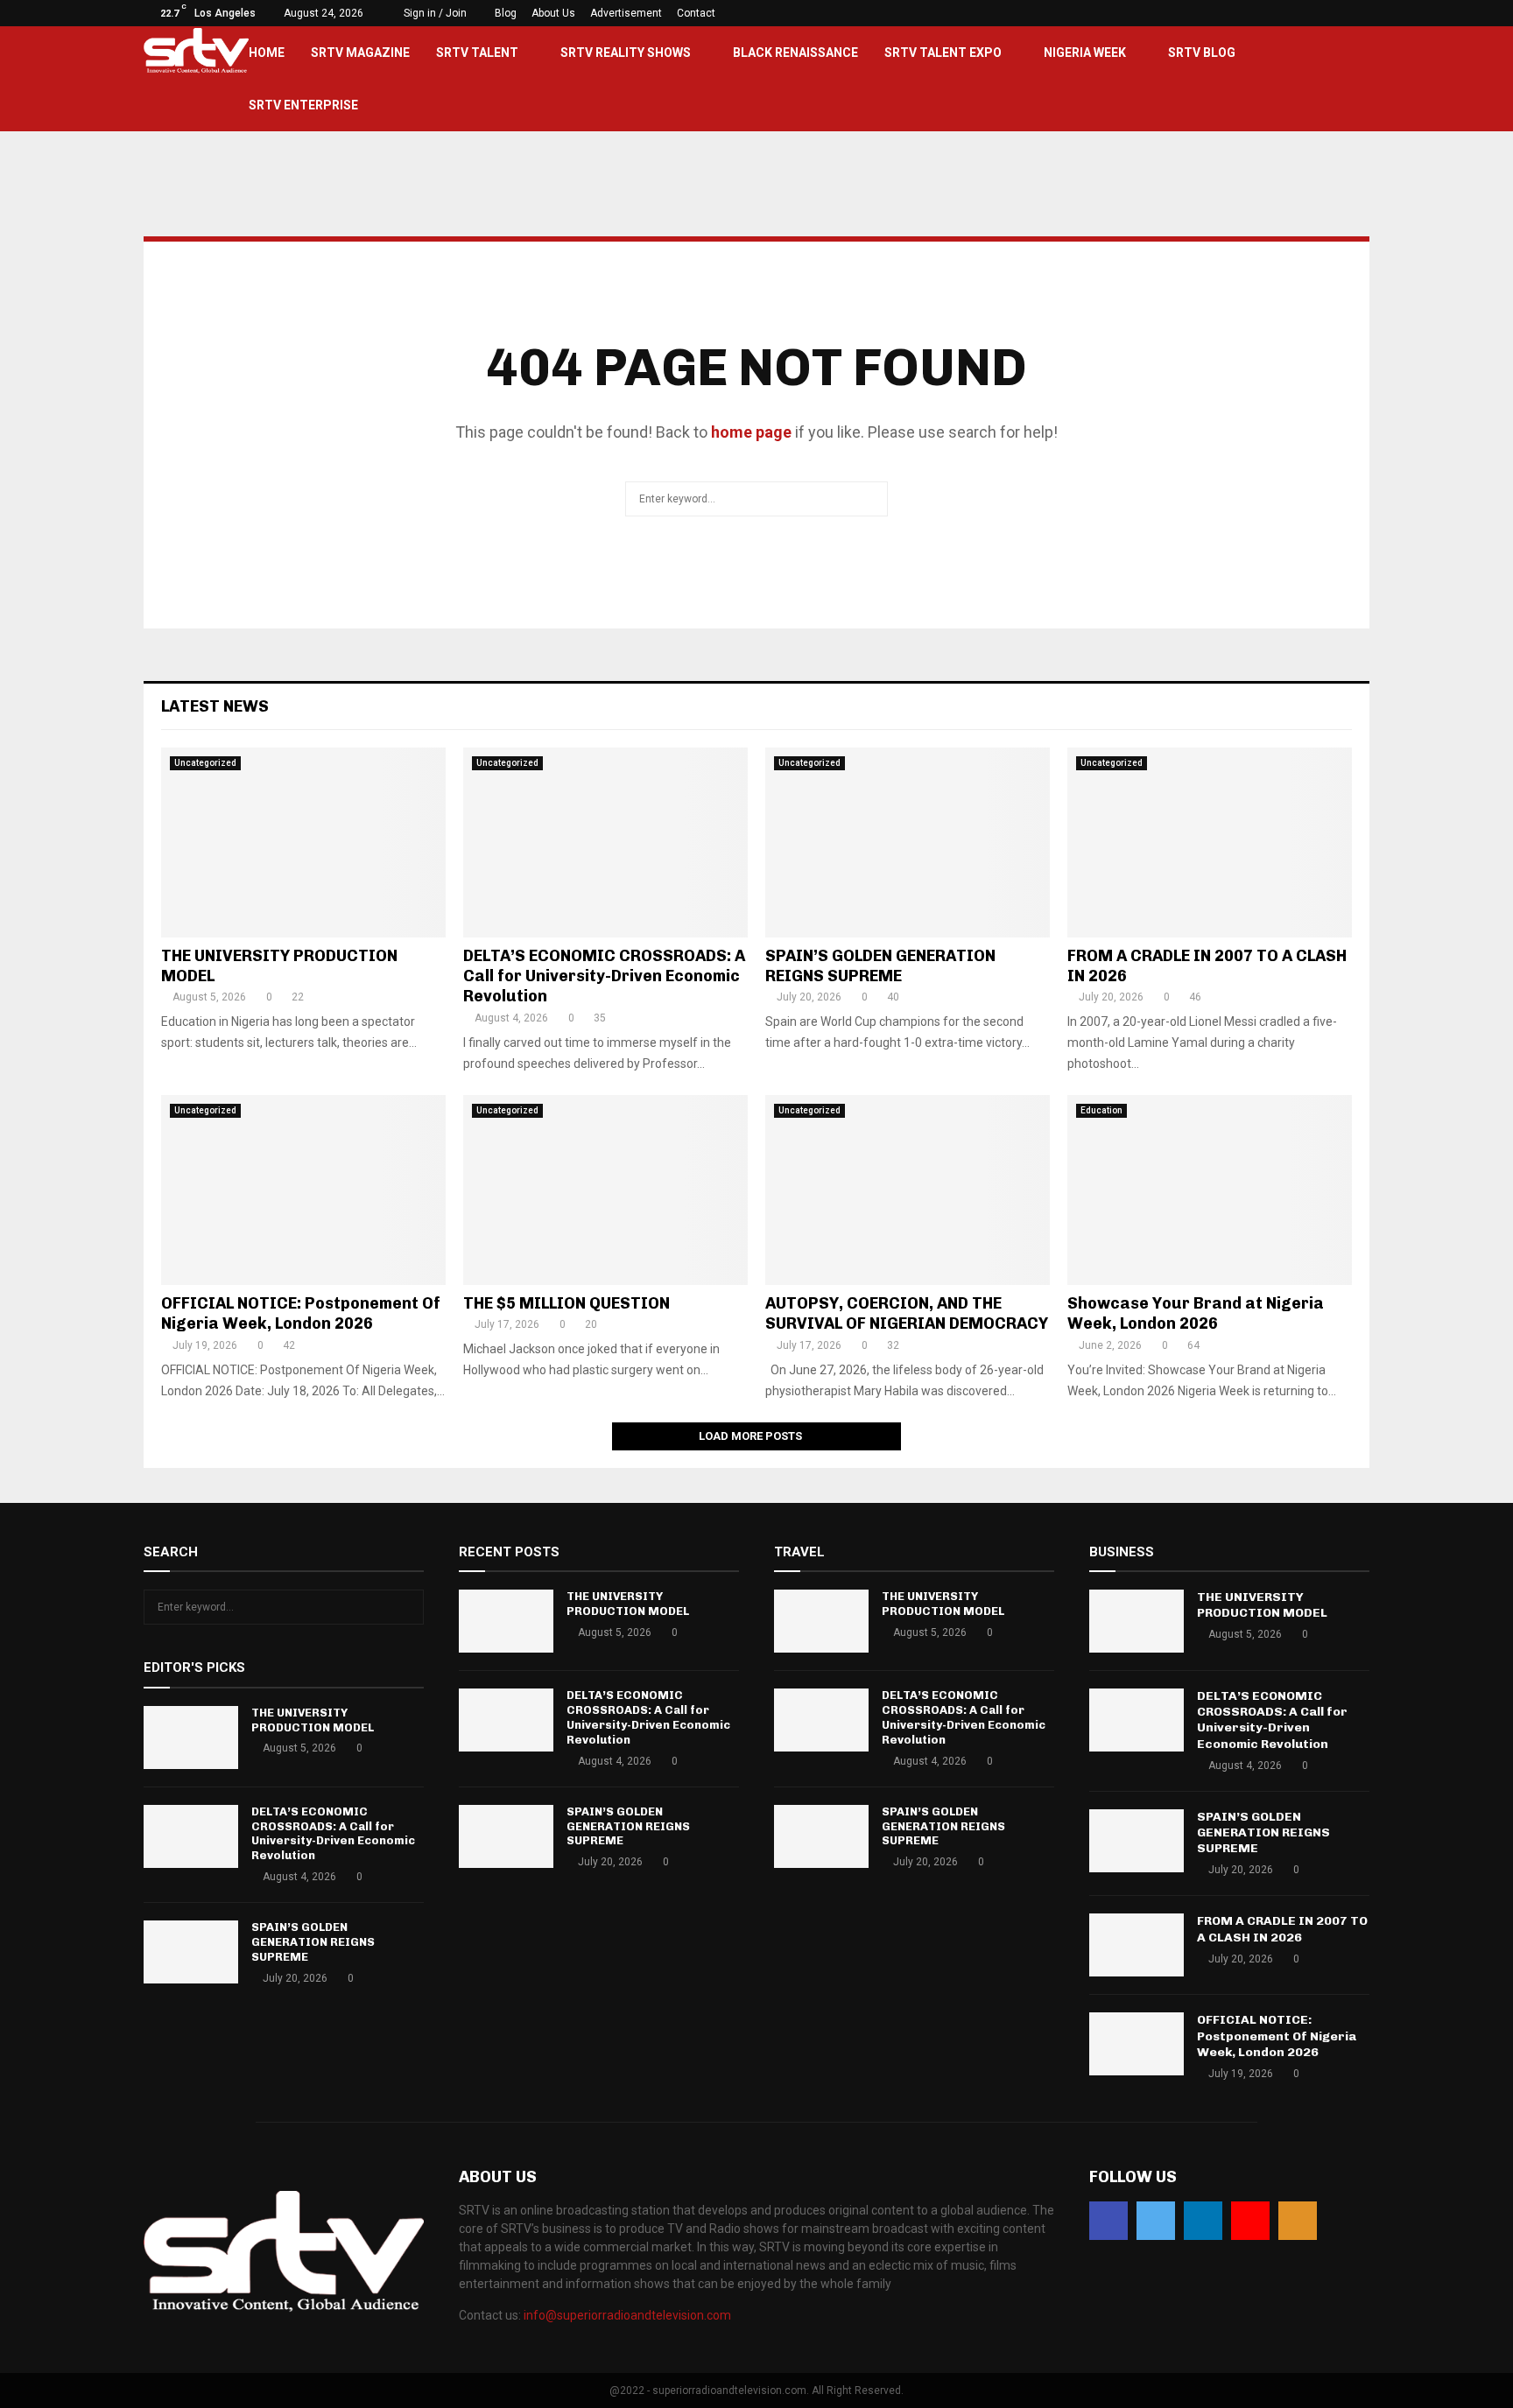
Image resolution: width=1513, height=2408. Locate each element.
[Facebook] (1108, 2221)
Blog (506, 13)
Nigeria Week (1085, 53)
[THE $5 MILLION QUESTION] (605, 1190)
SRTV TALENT (477, 53)
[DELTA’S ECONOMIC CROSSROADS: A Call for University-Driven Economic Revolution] (605, 842)
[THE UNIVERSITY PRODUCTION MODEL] (303, 842)
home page (751, 432)
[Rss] (1298, 2221)
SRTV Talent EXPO (943, 53)
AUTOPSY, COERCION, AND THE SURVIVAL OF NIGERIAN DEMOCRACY (907, 1313)
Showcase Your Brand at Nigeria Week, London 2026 (1196, 1313)
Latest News (215, 706)
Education (1101, 1110)
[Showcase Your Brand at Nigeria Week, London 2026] (1210, 1190)
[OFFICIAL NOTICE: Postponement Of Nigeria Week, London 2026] (303, 1190)
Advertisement (626, 13)
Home (267, 53)
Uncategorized (205, 763)
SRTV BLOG (1202, 53)
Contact (696, 13)
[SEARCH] (406, 1607)
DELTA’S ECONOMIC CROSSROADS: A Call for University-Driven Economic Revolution (604, 976)
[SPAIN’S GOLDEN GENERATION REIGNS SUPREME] (908, 842)
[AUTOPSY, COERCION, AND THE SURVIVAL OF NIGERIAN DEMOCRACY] (908, 1190)
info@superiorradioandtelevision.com (627, 2315)
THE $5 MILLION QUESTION (566, 1303)
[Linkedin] (1203, 2221)
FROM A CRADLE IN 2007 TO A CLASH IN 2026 (1282, 1929)
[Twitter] (1156, 2221)
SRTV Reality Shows (626, 53)
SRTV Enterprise (303, 105)
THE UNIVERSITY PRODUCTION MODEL (313, 1720)
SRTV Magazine (360, 53)
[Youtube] (1250, 2221)
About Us (553, 13)
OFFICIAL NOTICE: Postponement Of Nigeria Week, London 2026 (301, 1313)
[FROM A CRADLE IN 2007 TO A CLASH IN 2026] (1210, 842)
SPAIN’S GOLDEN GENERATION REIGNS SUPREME (880, 966)
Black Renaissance (795, 53)
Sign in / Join (434, 13)
